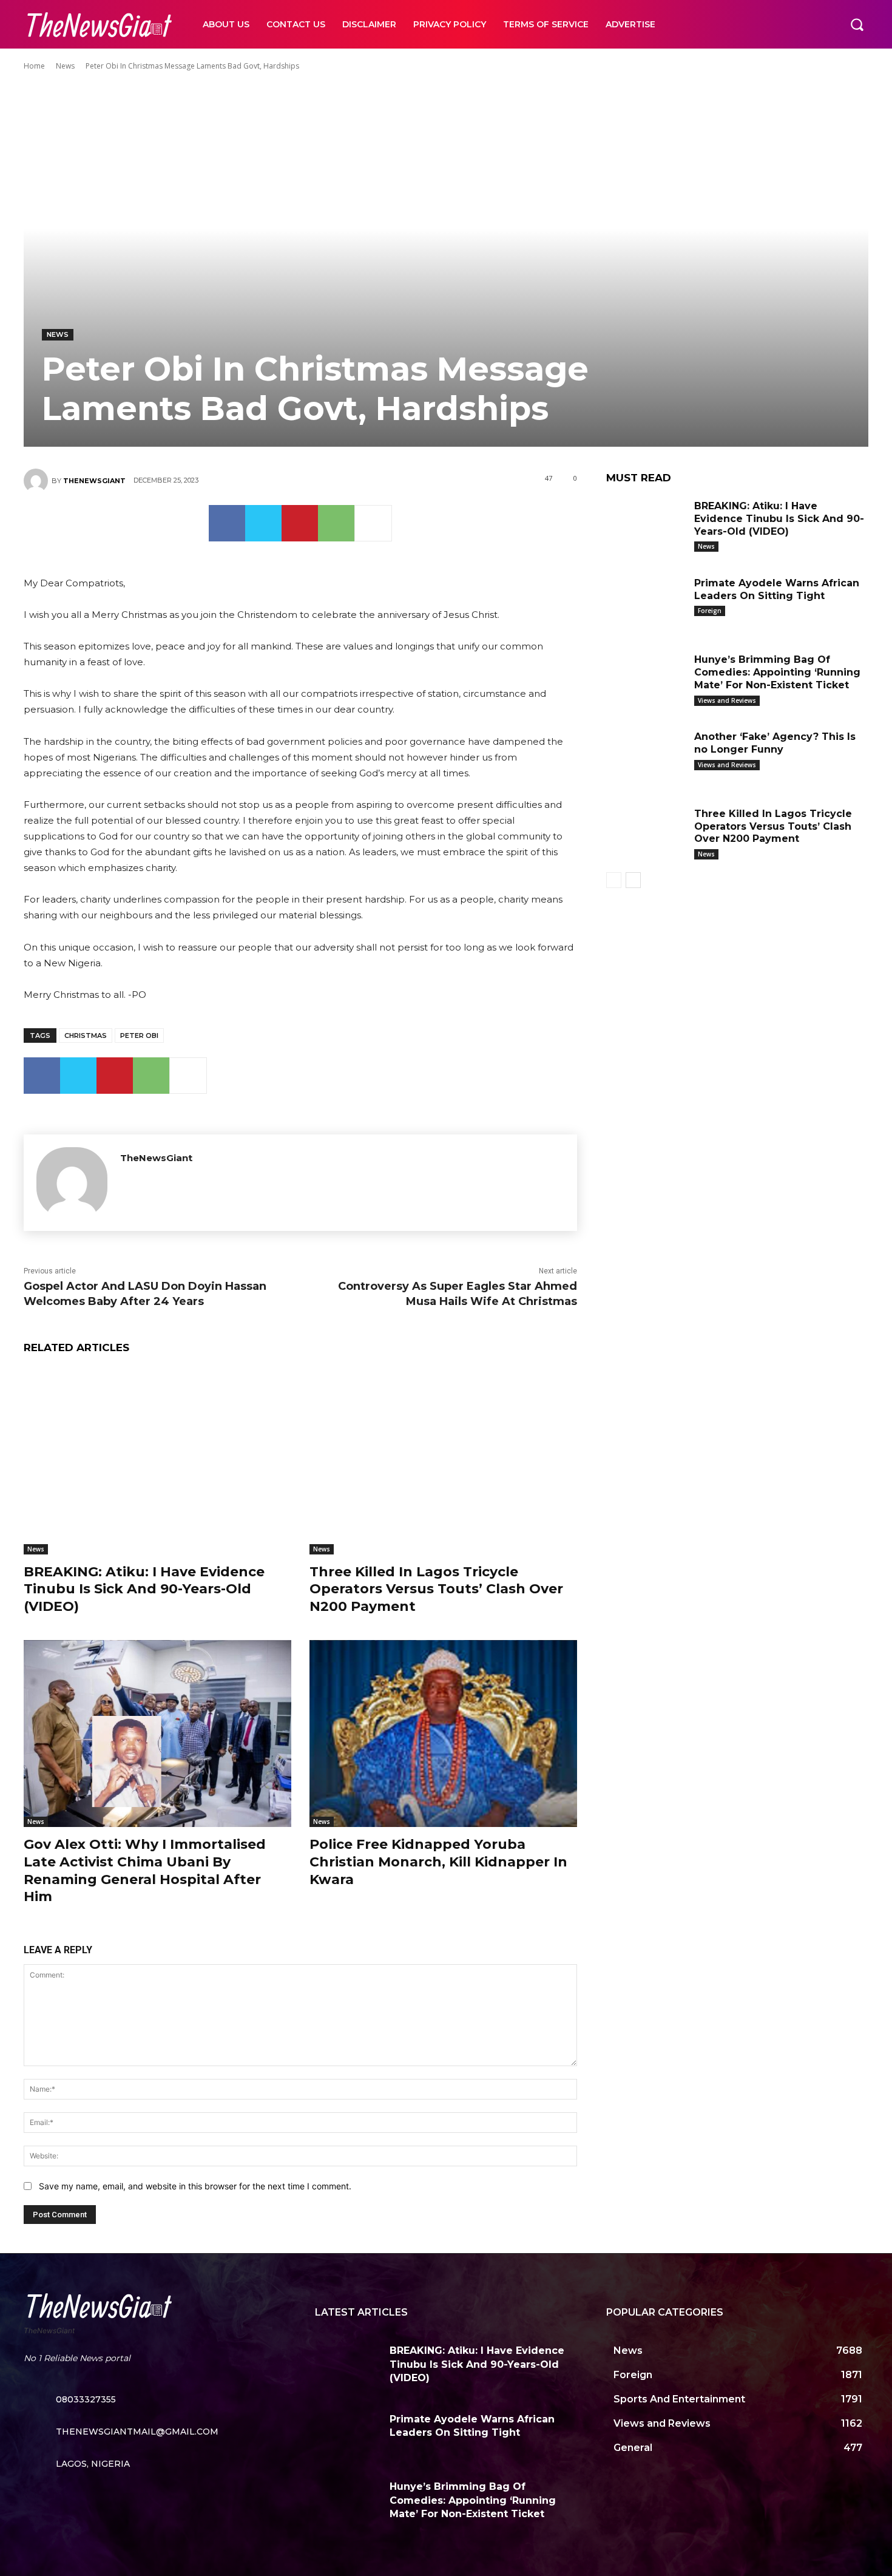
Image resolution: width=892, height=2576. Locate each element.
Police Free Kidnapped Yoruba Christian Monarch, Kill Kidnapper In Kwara (438, 1862)
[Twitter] (263, 523)
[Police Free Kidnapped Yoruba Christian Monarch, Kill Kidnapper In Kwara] (443, 1734)
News (65, 66)
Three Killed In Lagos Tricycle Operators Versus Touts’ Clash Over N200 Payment (436, 1589)
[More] (373, 523)
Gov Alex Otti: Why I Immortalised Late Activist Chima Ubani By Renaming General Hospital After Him (145, 1870)
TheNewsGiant (94, 481)
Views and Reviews (727, 700)
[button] (857, 24)
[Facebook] (227, 523)
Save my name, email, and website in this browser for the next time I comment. (195, 2186)
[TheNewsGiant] (38, 481)
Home (34, 66)
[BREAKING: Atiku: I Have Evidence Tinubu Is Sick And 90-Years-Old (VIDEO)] (157, 1461)
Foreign (710, 611)
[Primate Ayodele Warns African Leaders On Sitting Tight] (646, 602)
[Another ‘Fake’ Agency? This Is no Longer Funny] (646, 755)
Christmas (86, 1035)
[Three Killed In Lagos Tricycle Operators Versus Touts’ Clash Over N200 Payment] (443, 1461)
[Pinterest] (300, 523)
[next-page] (633, 880)
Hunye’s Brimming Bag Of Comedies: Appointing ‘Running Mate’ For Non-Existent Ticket (777, 672)
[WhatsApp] (336, 523)
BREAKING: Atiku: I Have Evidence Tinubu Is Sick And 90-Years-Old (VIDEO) (144, 1589)
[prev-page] (614, 880)
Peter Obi (139, 1035)
